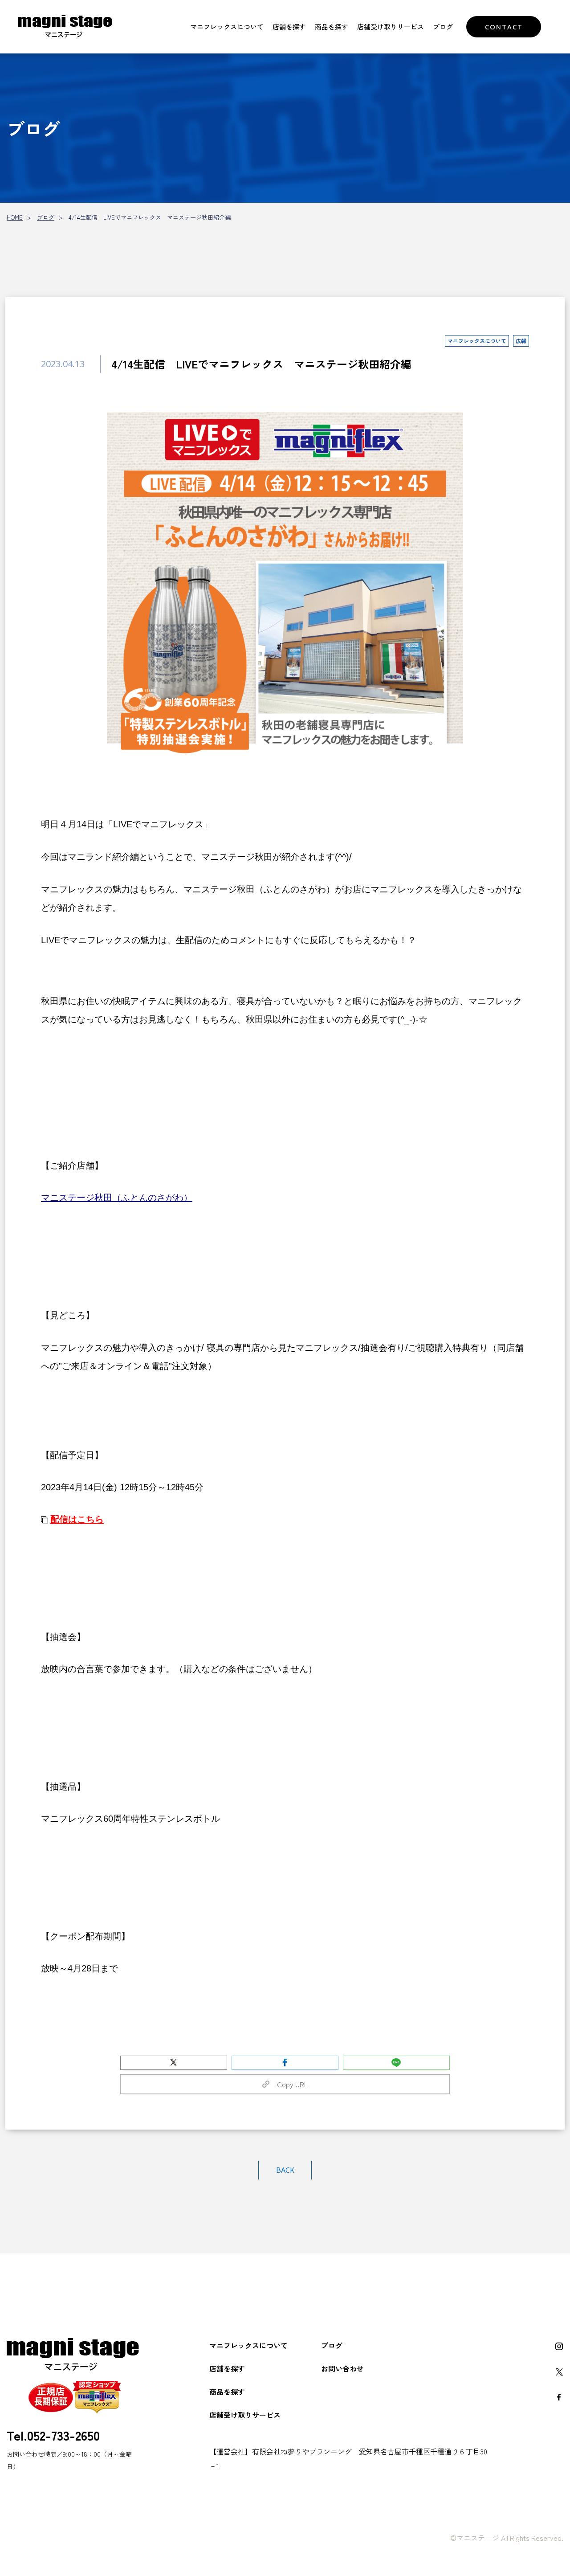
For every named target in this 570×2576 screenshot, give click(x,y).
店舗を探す (289, 27)
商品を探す (332, 27)
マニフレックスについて (227, 27)
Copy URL (289, 2084)
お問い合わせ (342, 2368)
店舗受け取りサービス (391, 27)
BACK (285, 2170)
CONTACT (504, 27)
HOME (15, 217)
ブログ (443, 27)
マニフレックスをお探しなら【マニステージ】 (65, 27)
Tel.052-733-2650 (53, 2435)
